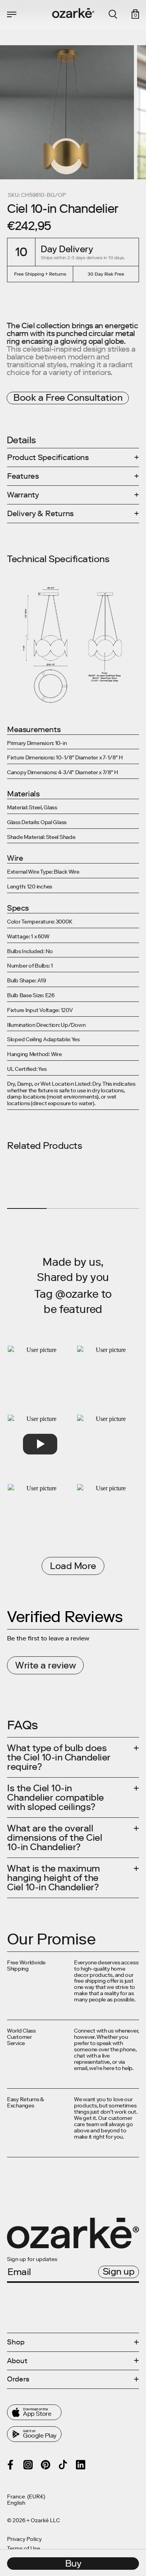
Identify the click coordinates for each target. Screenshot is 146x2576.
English (16, 2503)
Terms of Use (24, 2549)
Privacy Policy (24, 2539)
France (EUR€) (26, 2497)
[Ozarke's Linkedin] (81, 2465)
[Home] (73, 13)
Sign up (119, 2271)
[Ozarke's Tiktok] (63, 2465)
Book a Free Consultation (68, 397)
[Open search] (113, 14)
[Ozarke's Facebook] (11, 2465)
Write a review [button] (45, 1665)
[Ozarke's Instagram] (28, 2465)
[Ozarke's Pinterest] (46, 2465)
